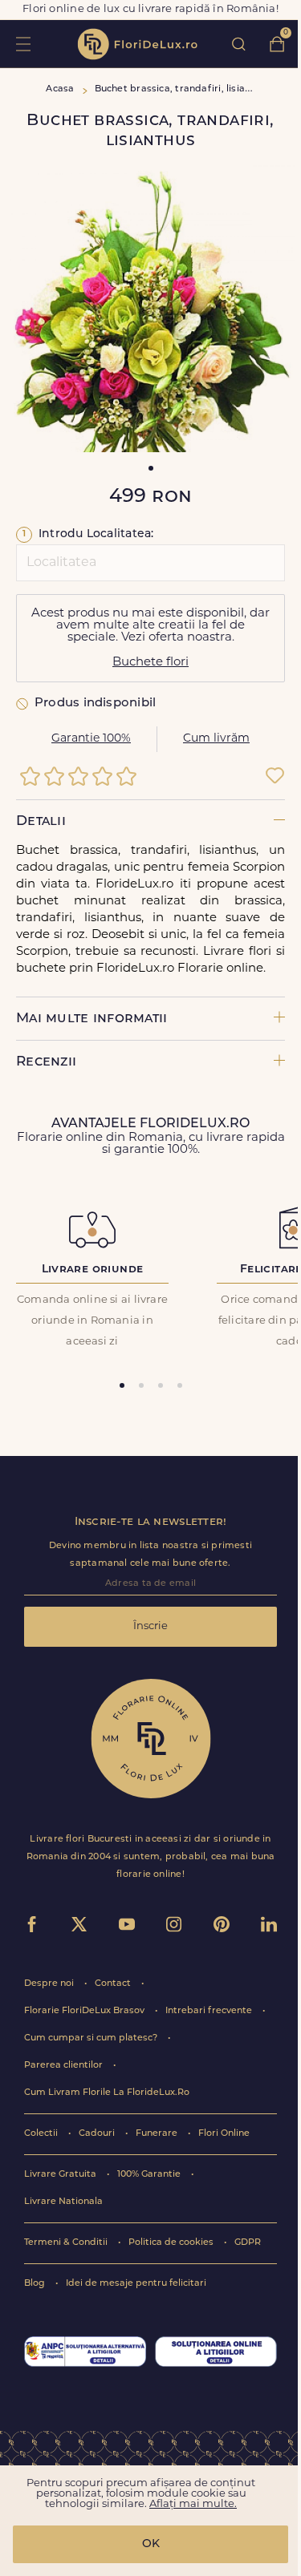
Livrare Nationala (63, 2202)
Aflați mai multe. (193, 2504)
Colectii (42, 2134)
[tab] (122, 1385)
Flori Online (224, 2134)
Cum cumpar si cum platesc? (92, 2038)
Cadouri (98, 2134)
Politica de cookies (172, 2243)
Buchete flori (150, 663)
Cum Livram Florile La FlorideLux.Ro (107, 2093)
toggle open (23, 44)
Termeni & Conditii (67, 2243)
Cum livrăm (216, 739)
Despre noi (50, 1984)
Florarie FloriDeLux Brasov (85, 2011)
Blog (36, 2284)
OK (151, 2544)
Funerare (158, 2134)
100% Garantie (150, 2175)
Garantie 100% (91, 739)
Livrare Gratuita (61, 2175)
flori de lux (137, 44)
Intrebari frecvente (210, 2011)
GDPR (248, 2243)
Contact (114, 1984)
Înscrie (150, 1626)
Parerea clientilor (65, 2066)
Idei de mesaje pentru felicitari (136, 2284)
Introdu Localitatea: (88, 534)
